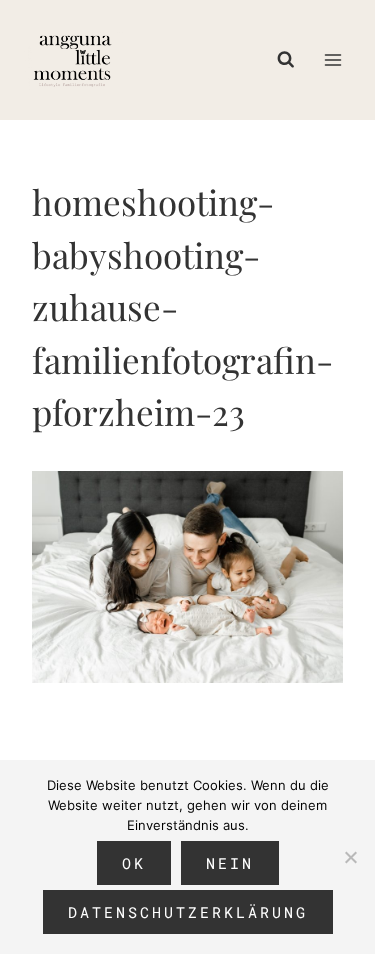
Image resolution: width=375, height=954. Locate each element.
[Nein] (350, 857)
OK (134, 863)
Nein (230, 863)
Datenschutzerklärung (188, 912)
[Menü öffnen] (332, 59)
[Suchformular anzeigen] (291, 60)
